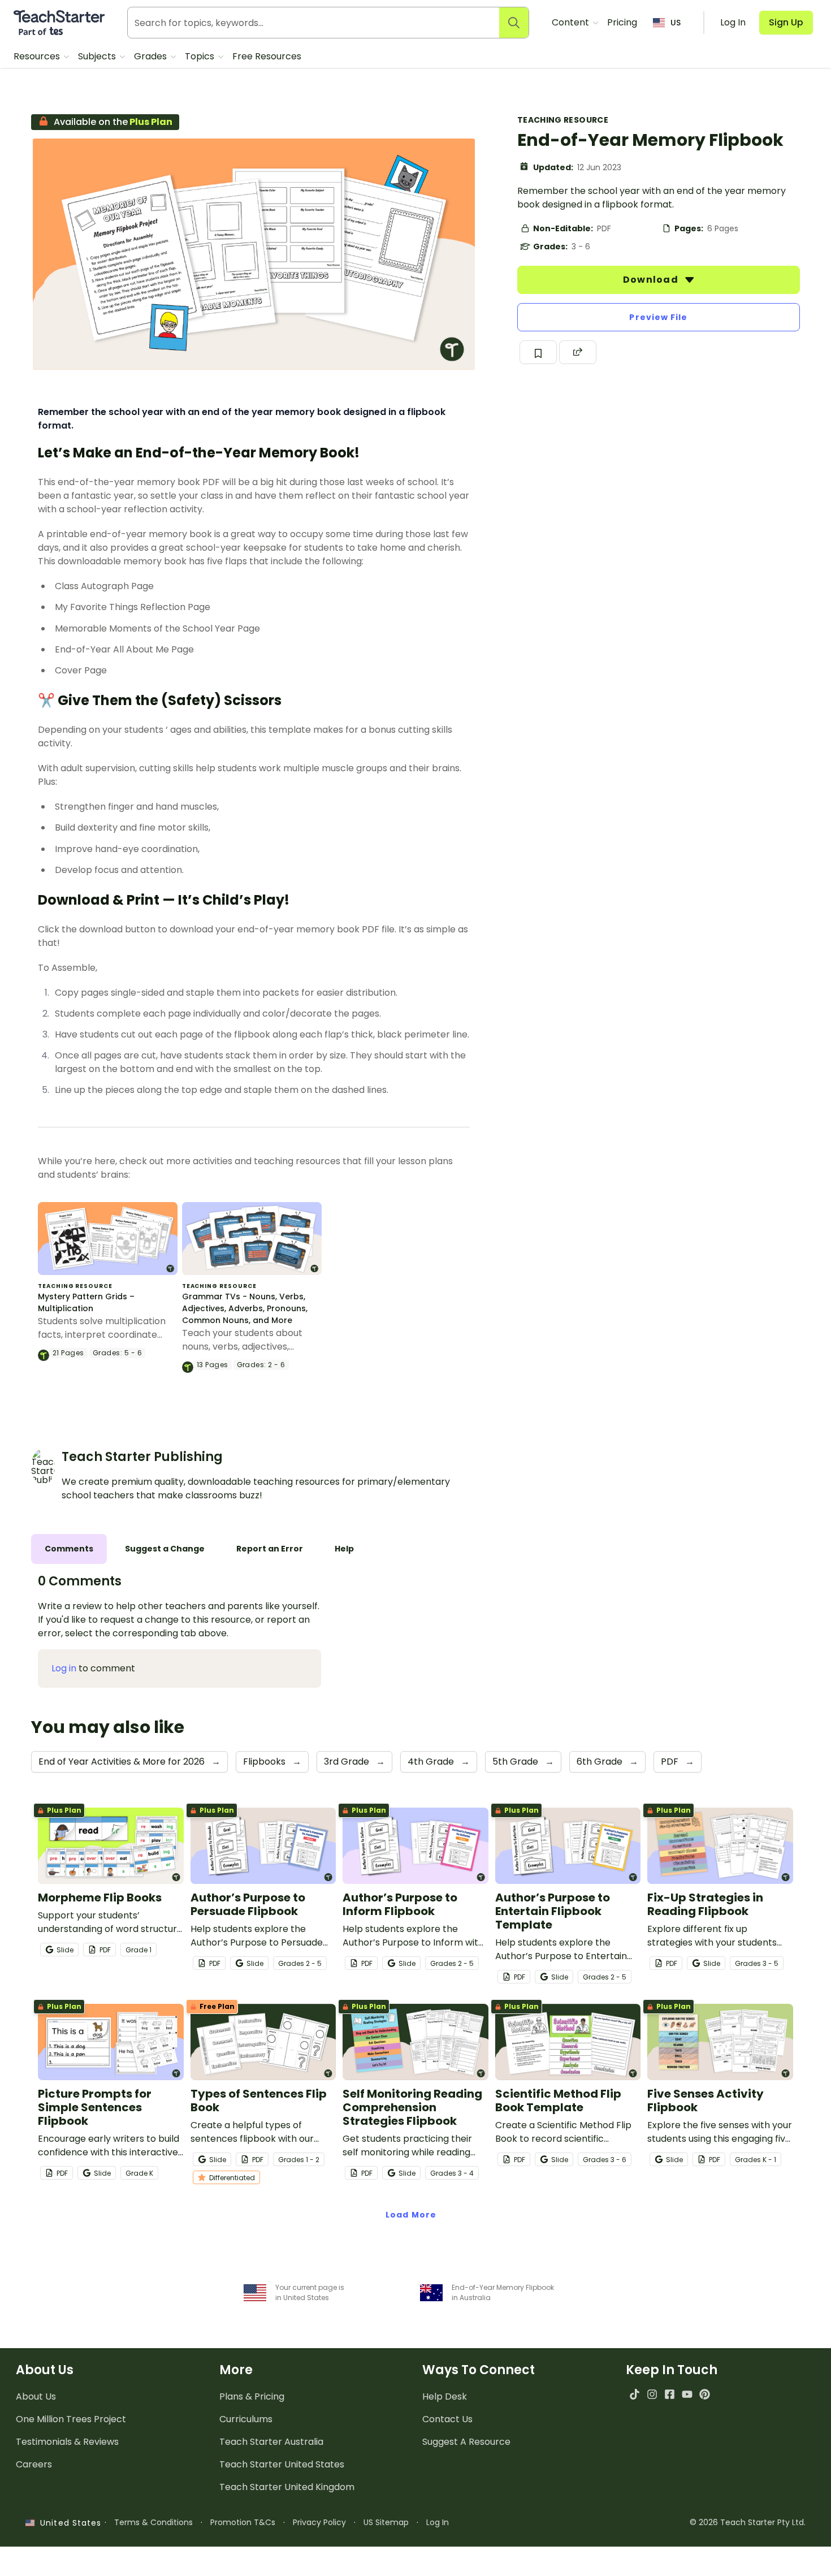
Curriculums (246, 2419)
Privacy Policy (319, 2522)
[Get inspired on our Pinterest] (705, 2394)
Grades (152, 56)
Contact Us (447, 2419)
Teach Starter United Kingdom (287, 2487)
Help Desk (445, 2396)
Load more (411, 2215)
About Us (36, 2396)
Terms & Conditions (153, 2522)
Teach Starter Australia (271, 2442)
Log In (438, 2522)
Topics (201, 56)
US (676, 23)
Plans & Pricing (252, 2396)
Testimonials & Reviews (67, 2442)
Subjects (98, 56)
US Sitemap (386, 2522)
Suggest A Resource (466, 2442)
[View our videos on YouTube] (687, 2394)
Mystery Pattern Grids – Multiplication (86, 1302)
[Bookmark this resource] (538, 352)
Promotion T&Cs (243, 2522)
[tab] (69, 1549)
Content (572, 22)
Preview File (658, 317)
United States (68, 2523)
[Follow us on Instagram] (652, 2394)
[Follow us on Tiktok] (635, 2394)
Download (652, 280)
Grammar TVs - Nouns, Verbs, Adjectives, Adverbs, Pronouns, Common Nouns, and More (245, 1308)
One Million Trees (71, 2419)
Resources (38, 56)
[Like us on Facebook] (670, 2394)
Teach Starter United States (282, 2464)
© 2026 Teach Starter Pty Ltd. (748, 2522)
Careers (34, 2464)
